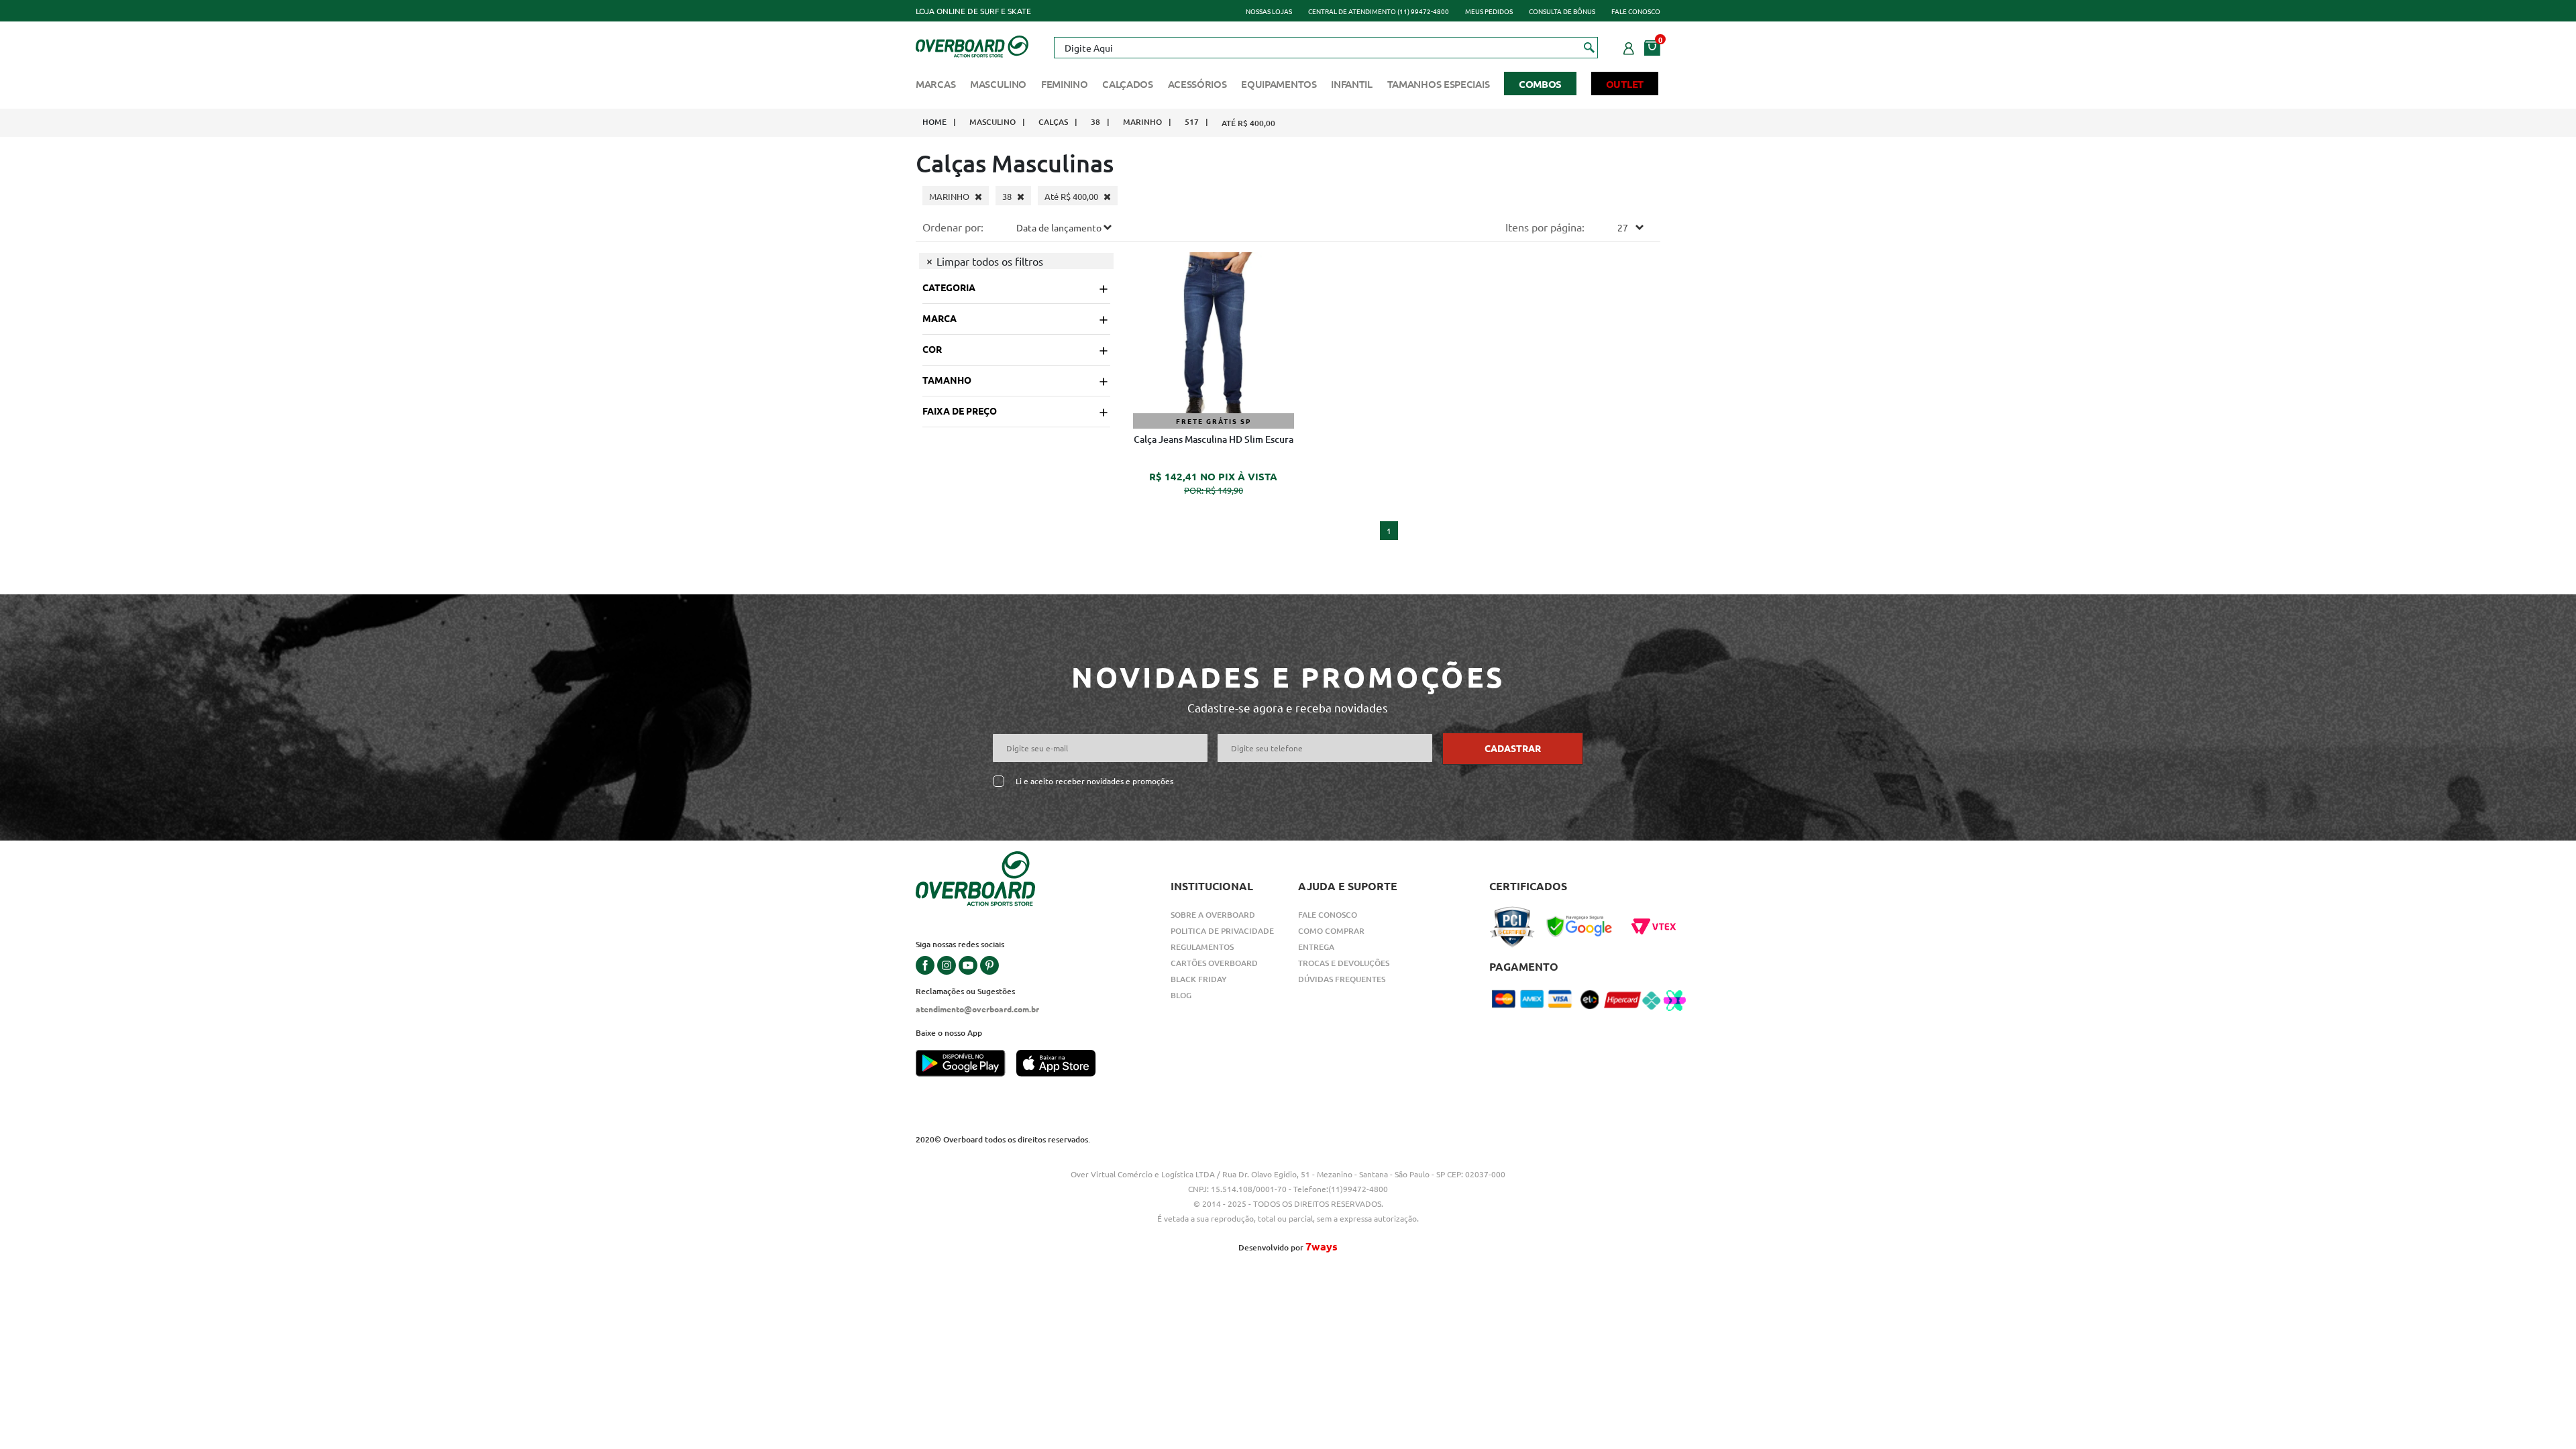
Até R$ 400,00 (1248, 123)
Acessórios (1197, 84)
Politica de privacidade (1222, 931)
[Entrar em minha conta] (1629, 46)
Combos (1540, 84)
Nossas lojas (1269, 11)
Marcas (935, 84)
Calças (1053, 122)
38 (1095, 122)
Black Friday (1199, 979)
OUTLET (1625, 84)
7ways (1322, 1246)
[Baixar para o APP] (966, 1065)
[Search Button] (1590, 47)
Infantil (1352, 84)
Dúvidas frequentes (1342, 979)
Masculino (998, 84)
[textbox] (1326, 48)
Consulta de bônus (1562, 11)
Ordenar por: (953, 227)
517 (1192, 122)
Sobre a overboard (1213, 915)
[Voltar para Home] (972, 45)
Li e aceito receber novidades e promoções (1094, 781)
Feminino (1065, 84)
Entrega (1316, 947)
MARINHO (1142, 122)
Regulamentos (1202, 947)
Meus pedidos (1489, 11)
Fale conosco (1636, 11)
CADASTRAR (1513, 748)
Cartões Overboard (1214, 963)
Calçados (1128, 84)
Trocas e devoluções (1344, 963)
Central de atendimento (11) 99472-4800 (1379, 11)
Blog (1181, 995)
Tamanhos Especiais (1439, 84)
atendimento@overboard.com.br (977, 1009)
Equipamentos (1279, 84)
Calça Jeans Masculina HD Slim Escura (1214, 439)
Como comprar (1331, 931)
